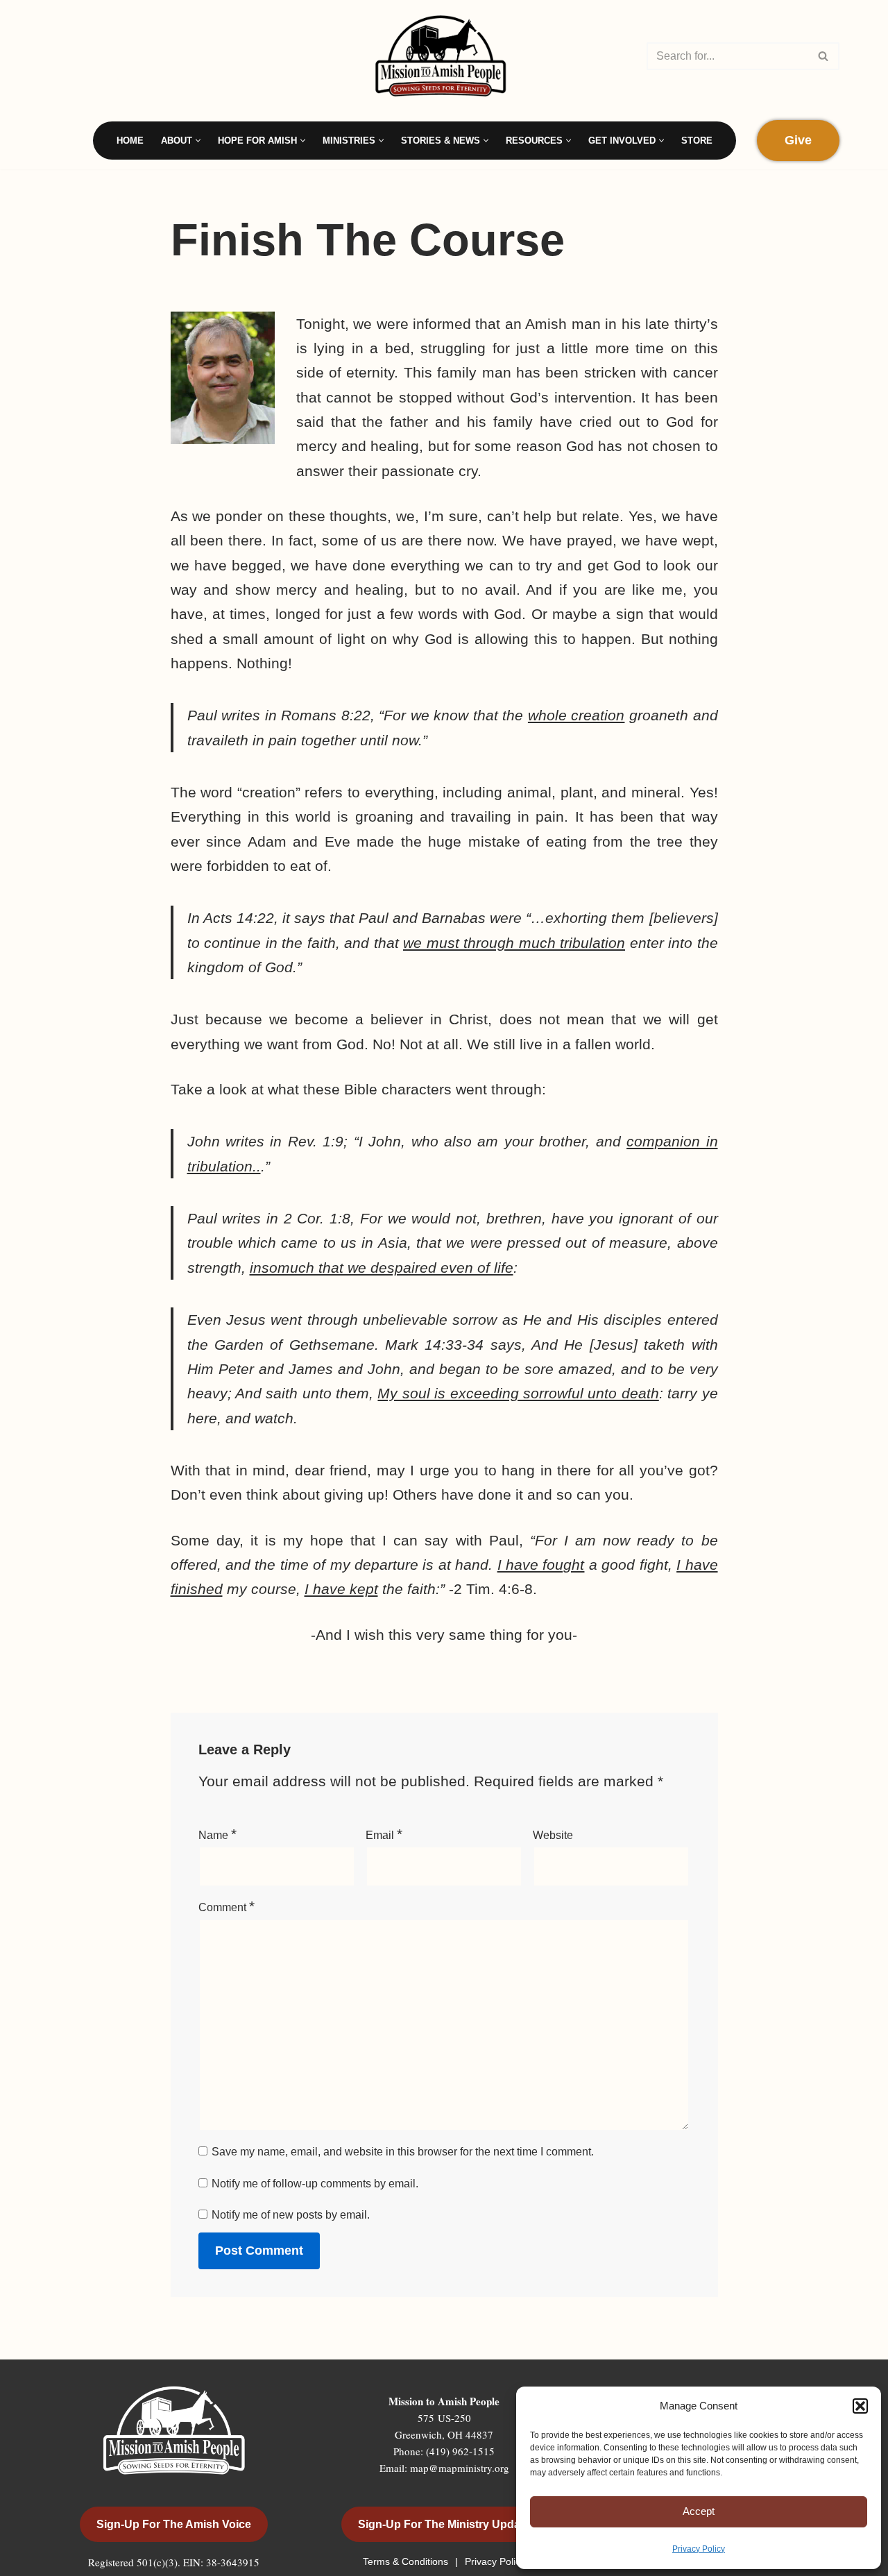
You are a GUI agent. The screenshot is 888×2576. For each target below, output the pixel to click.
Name (217, 1834)
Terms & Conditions (407, 2561)
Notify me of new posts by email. (291, 2215)
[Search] (824, 56)
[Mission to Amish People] (444, 56)
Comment (227, 1906)
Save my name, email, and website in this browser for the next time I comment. (403, 2152)
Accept (699, 2511)
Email (384, 1834)
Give (798, 140)
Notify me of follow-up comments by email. (315, 2184)
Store (697, 141)
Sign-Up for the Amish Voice (174, 2524)
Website (553, 1835)
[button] (860, 2406)
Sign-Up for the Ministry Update (444, 2524)
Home (130, 141)
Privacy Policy (699, 2549)
